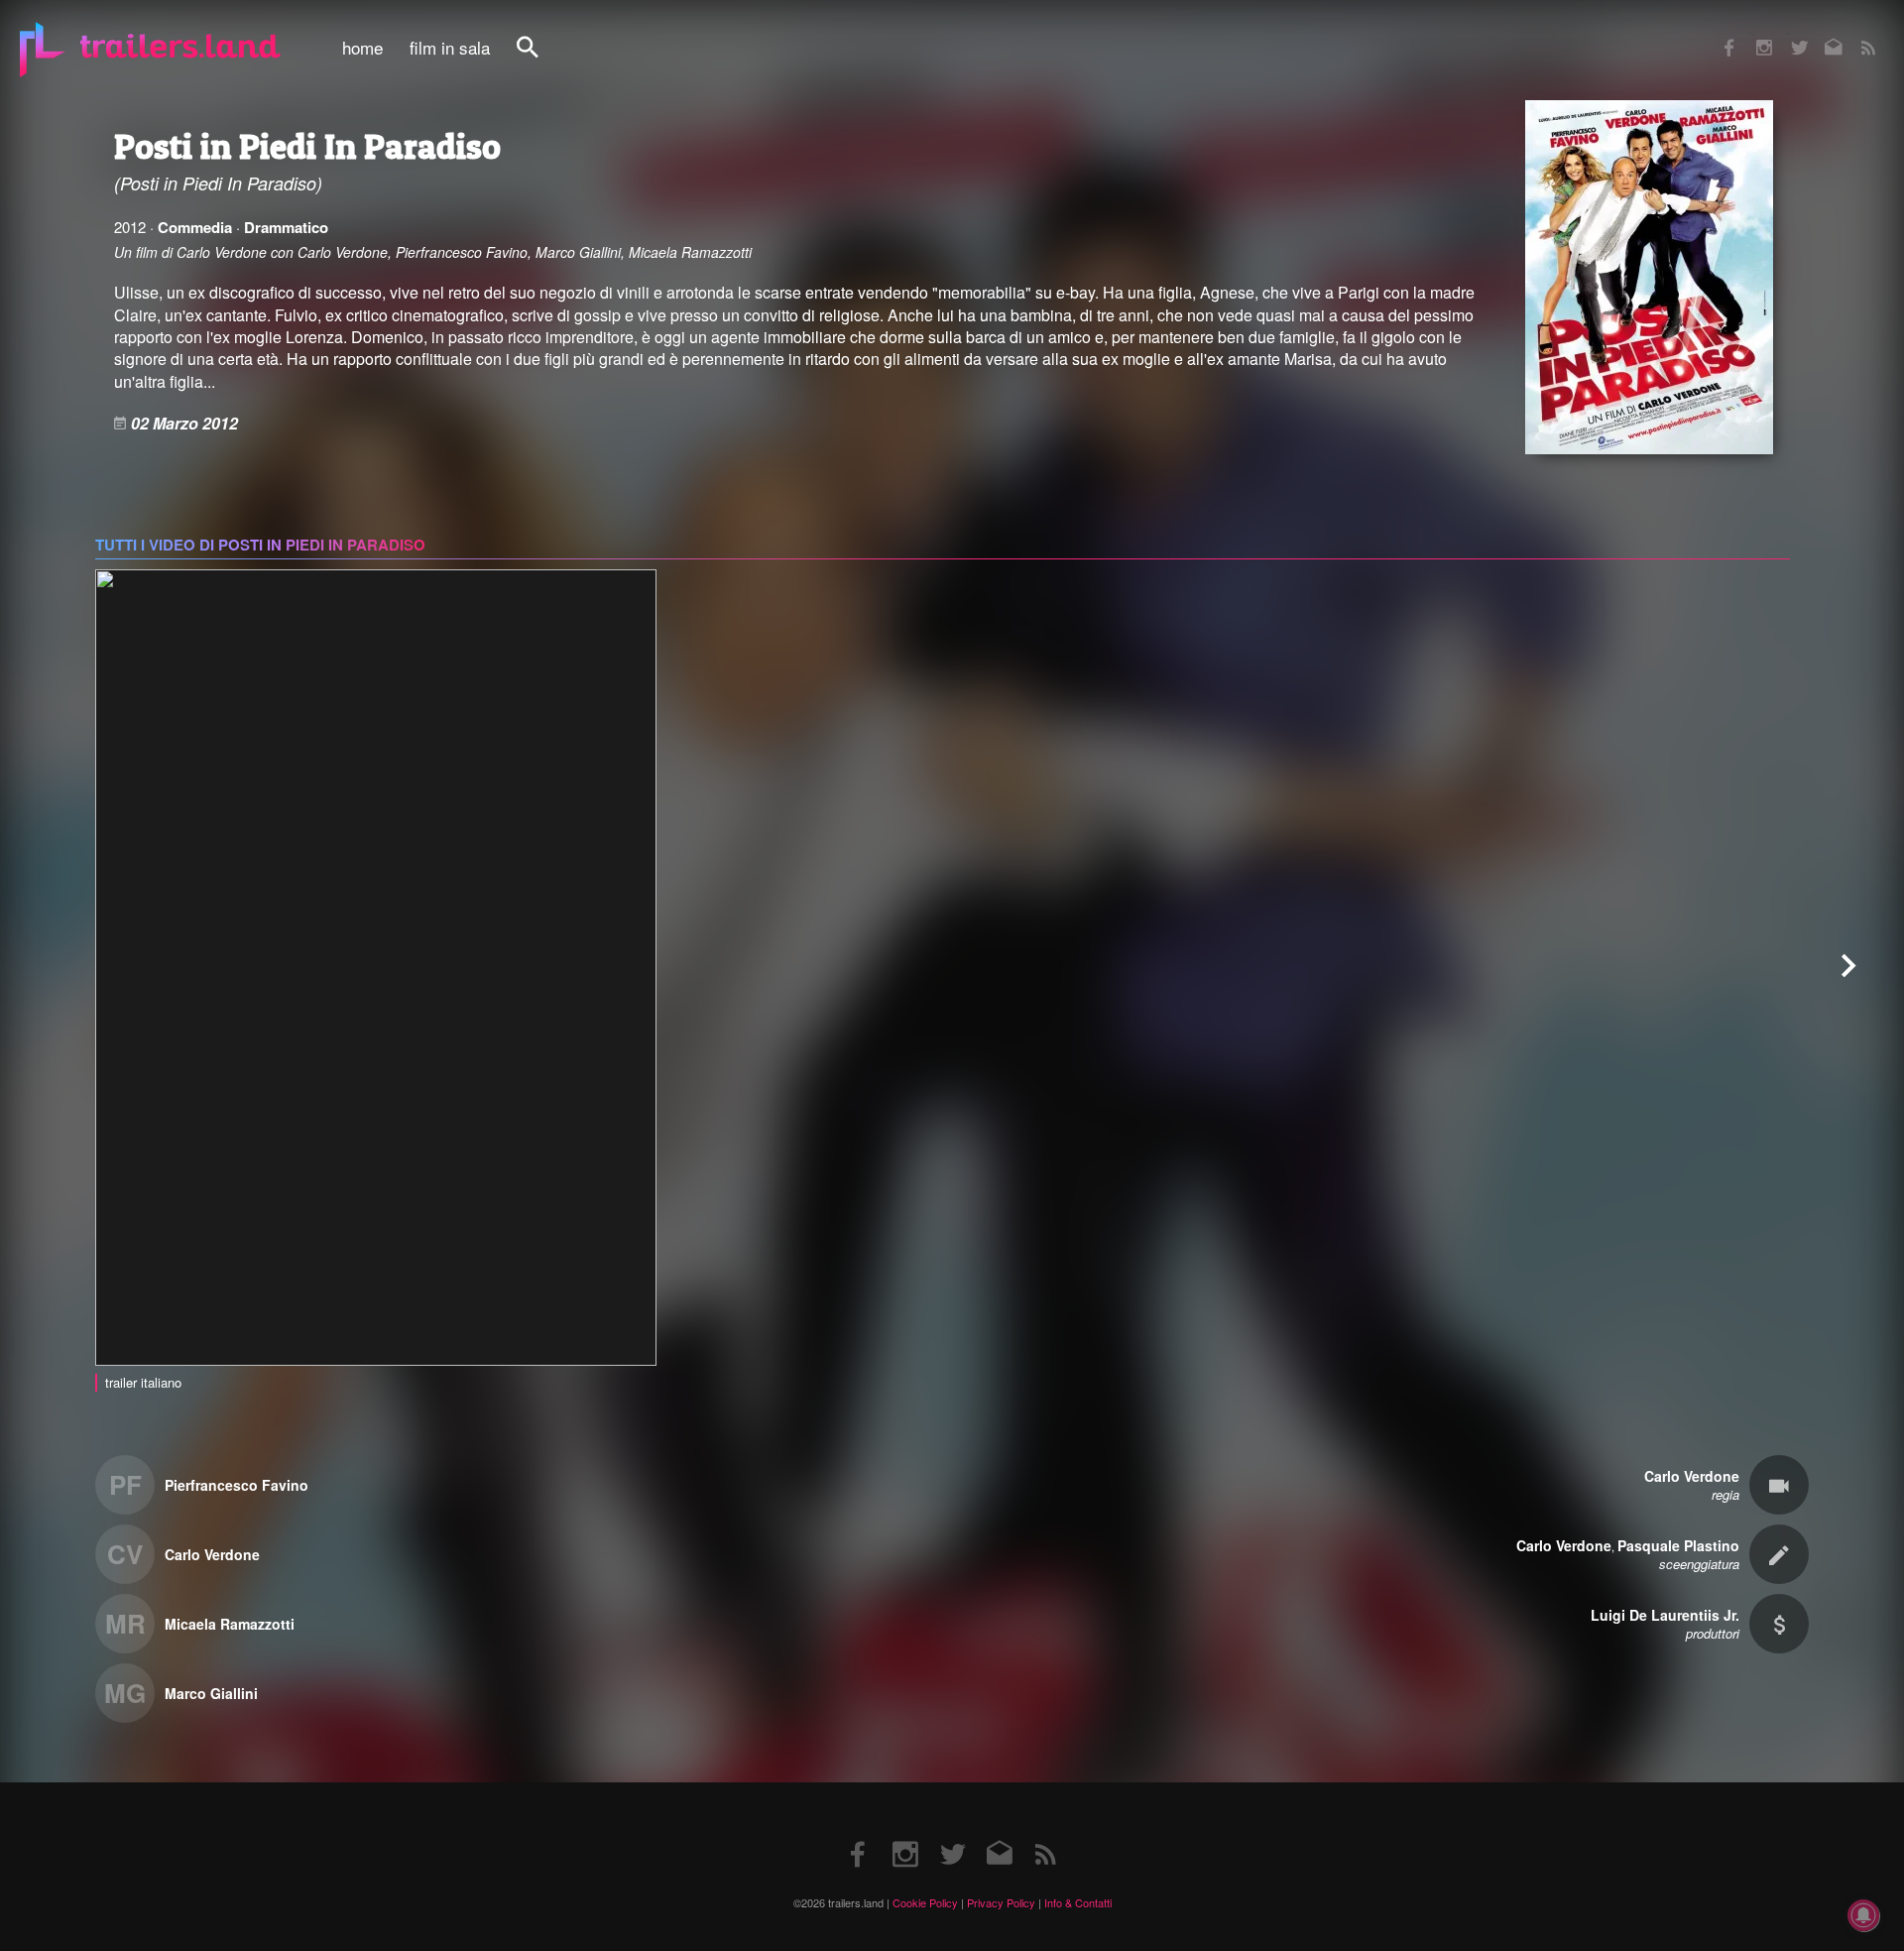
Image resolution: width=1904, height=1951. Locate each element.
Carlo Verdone (212, 1554)
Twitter (1786, 34)
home (362, 48)
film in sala (450, 48)
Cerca (540, 58)
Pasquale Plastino (1678, 1545)
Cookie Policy (925, 1902)
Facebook (1720, 34)
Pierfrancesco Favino (237, 1485)
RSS (1856, 34)
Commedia (195, 227)
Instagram (1753, 34)
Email (1821, 34)
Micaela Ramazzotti (230, 1624)
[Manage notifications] (1863, 1915)
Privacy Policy (1001, 1902)
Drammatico (286, 227)
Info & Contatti (1078, 1902)
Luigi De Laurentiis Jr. (1665, 1615)
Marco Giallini (211, 1693)
